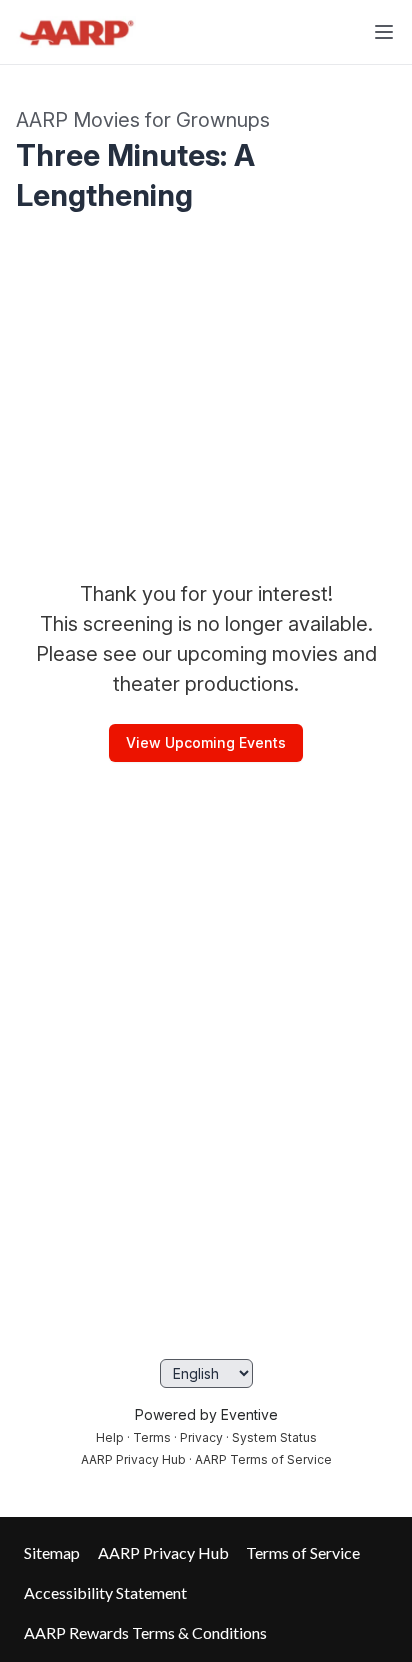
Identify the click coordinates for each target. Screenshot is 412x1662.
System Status (274, 1437)
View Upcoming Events (206, 742)
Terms (152, 1437)
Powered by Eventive (206, 1414)
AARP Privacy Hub (133, 1459)
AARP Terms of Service (263, 1459)
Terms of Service (303, 1552)
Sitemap (52, 1552)
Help (110, 1437)
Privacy (201, 1437)
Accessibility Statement (105, 1592)
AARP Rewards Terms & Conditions (145, 1632)
